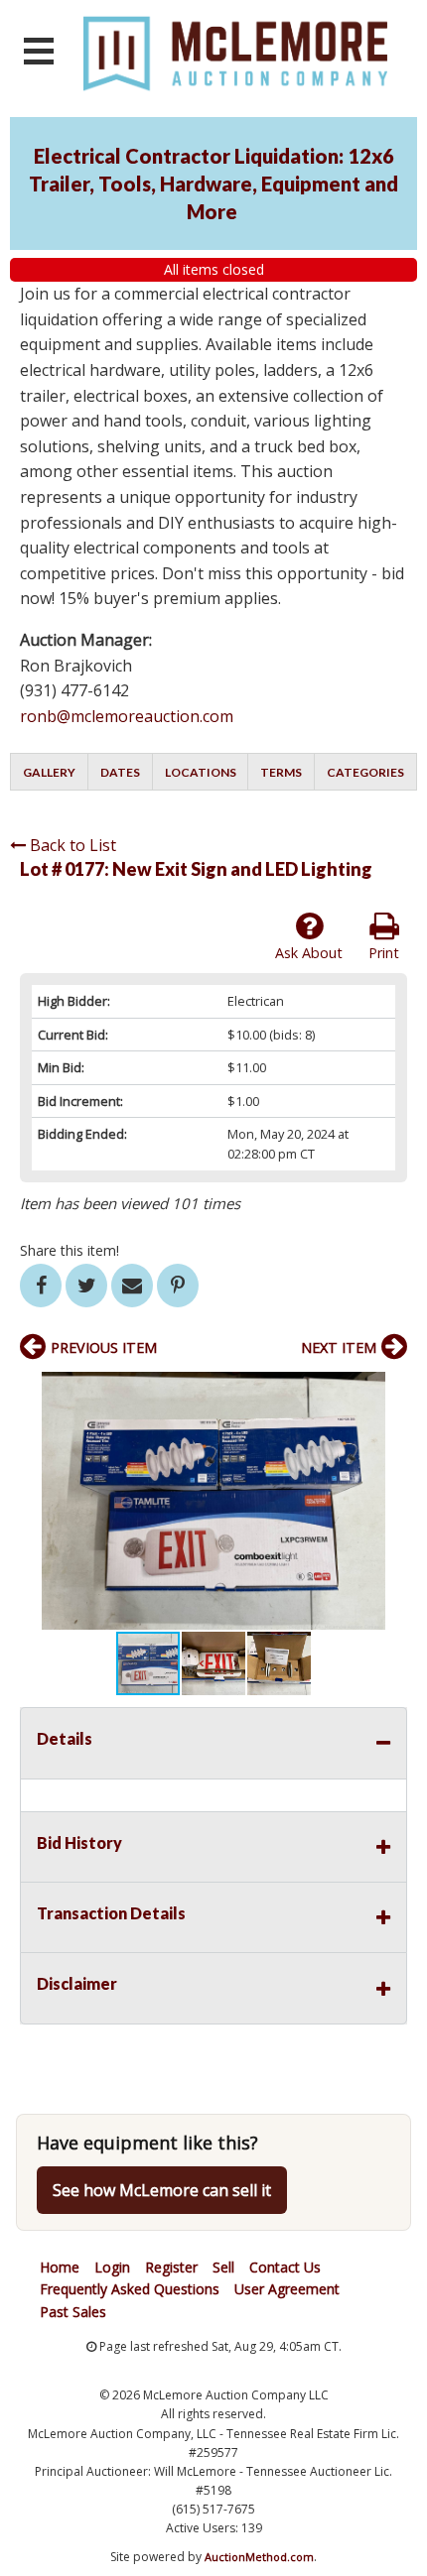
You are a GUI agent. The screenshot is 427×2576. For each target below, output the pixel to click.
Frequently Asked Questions (130, 2289)
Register (171, 2267)
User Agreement (287, 2289)
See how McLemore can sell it (162, 2190)
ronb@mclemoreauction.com (127, 716)
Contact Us (285, 2267)
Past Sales (73, 2312)
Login (112, 2267)
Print (384, 953)
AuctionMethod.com (259, 2557)
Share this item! (70, 1250)
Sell (223, 2267)
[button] (389, 1390)
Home (60, 2267)
